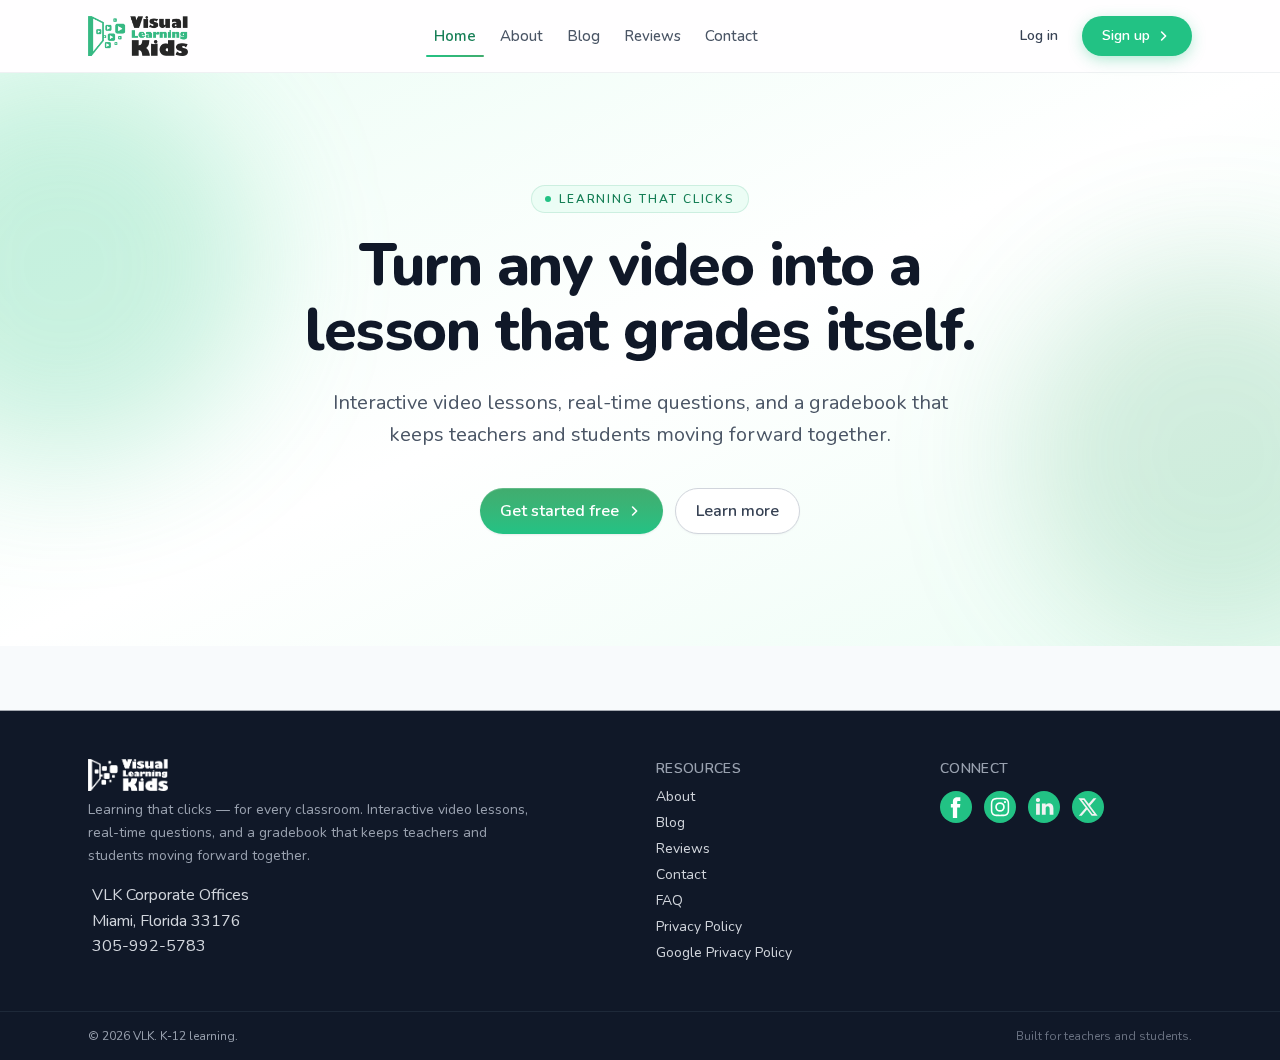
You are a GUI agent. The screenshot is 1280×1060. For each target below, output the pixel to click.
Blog (583, 36)
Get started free (559, 511)
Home (455, 36)
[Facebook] (956, 807)
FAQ (669, 900)
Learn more (737, 511)
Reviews (652, 36)
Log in (1039, 35)
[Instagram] (1000, 807)
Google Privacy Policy (724, 952)
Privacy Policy (699, 926)
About (521, 36)
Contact (731, 36)
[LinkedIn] (1044, 807)
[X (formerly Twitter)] (1088, 807)
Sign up (1126, 35)
